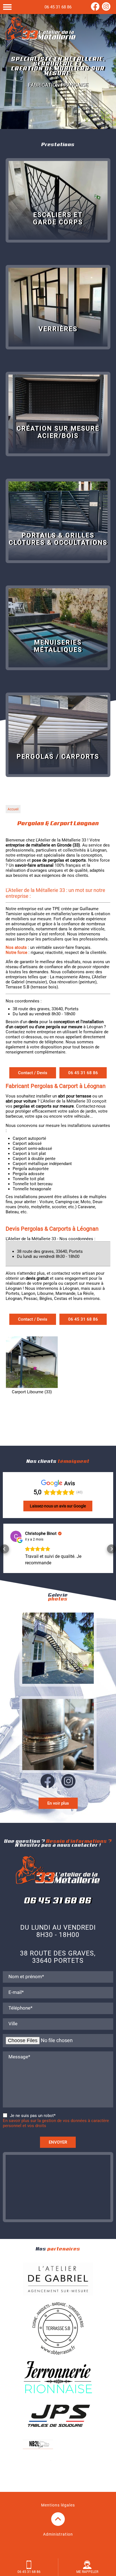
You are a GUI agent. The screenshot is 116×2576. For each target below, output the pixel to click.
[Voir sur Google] (15, 1536)
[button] (5, 1548)
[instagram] (106, 9)
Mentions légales (58, 2504)
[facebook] (95, 9)
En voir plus (58, 1802)
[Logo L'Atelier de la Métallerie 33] (41, 29)
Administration (58, 2533)
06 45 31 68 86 (58, 7)
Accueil (13, 809)
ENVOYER (58, 2141)
